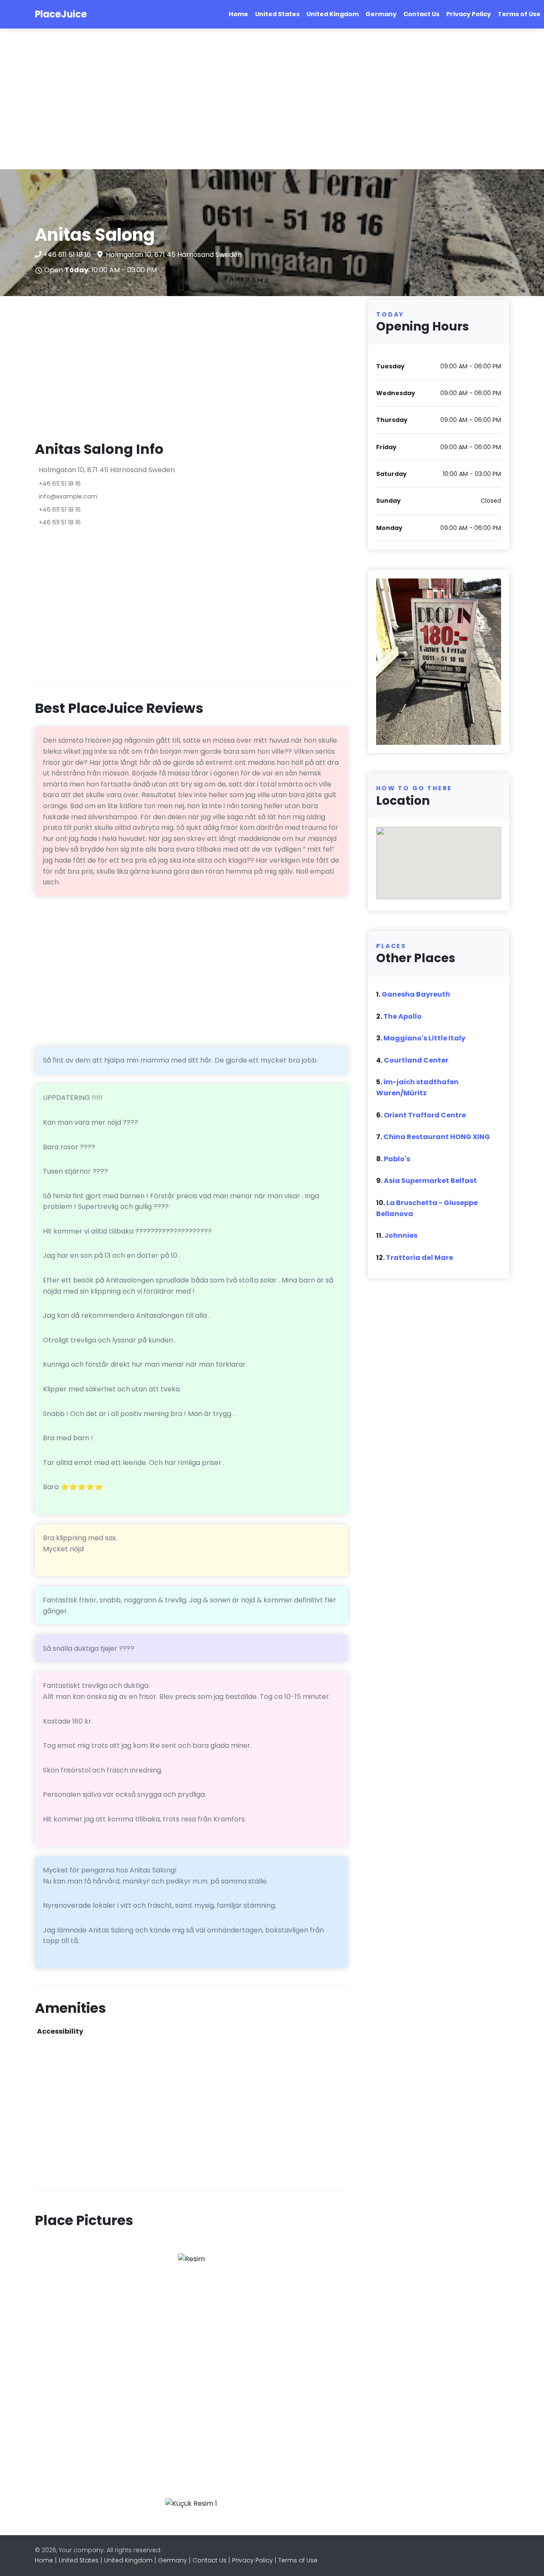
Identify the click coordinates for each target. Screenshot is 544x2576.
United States (277, 14)
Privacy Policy (469, 14)
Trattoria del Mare (419, 1258)
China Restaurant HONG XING (437, 1137)
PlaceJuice (61, 14)
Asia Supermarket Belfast (430, 1181)
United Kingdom (333, 14)
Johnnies (401, 1235)
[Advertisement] (255, 99)
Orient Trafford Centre (425, 1115)
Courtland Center (416, 1060)
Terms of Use (519, 14)
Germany (381, 14)
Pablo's (397, 1159)
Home (238, 14)
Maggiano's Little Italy (424, 1038)
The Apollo (402, 1016)
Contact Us (421, 14)
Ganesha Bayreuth (416, 994)
